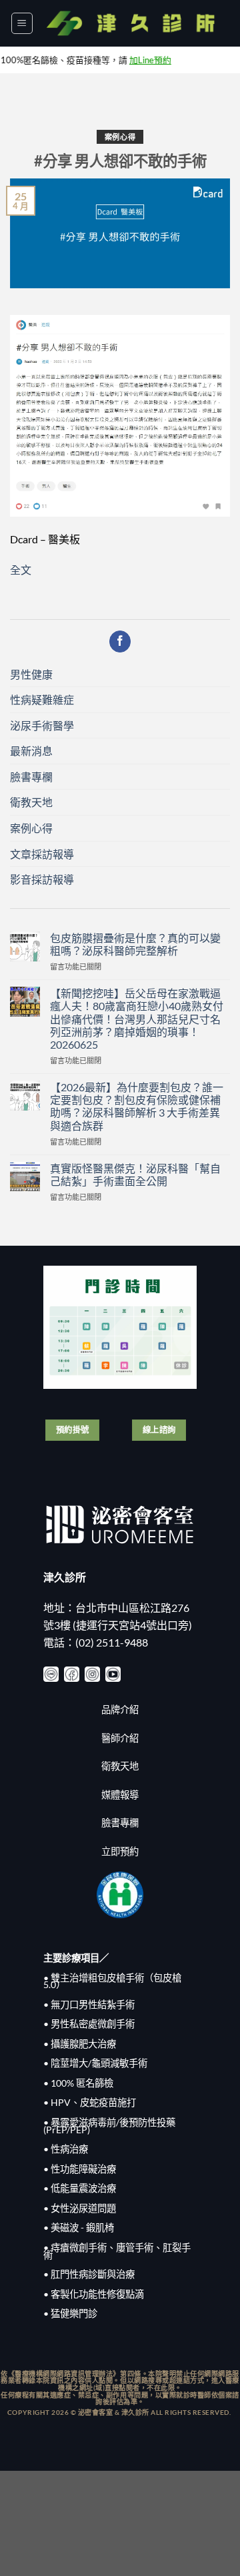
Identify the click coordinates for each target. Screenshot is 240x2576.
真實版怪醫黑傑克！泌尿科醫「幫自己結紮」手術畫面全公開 (135, 1174)
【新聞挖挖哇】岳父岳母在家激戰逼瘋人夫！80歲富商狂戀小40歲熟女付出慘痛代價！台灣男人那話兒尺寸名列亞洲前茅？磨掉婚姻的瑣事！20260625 (137, 1019)
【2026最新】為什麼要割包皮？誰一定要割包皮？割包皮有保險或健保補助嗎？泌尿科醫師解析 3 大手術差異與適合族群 (137, 1106)
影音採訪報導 (42, 879)
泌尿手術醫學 (42, 725)
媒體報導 (120, 1795)
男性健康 (31, 674)
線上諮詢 (159, 1430)
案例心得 (120, 137)
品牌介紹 (120, 1709)
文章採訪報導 (42, 854)
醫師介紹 (120, 1738)
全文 (21, 570)
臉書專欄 (31, 777)
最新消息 (31, 751)
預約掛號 (73, 1430)
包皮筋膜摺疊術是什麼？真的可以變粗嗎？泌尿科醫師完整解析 (135, 944)
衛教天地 (31, 802)
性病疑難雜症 (42, 699)
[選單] (22, 23)
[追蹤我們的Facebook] (120, 642)
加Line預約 (124, 60)
